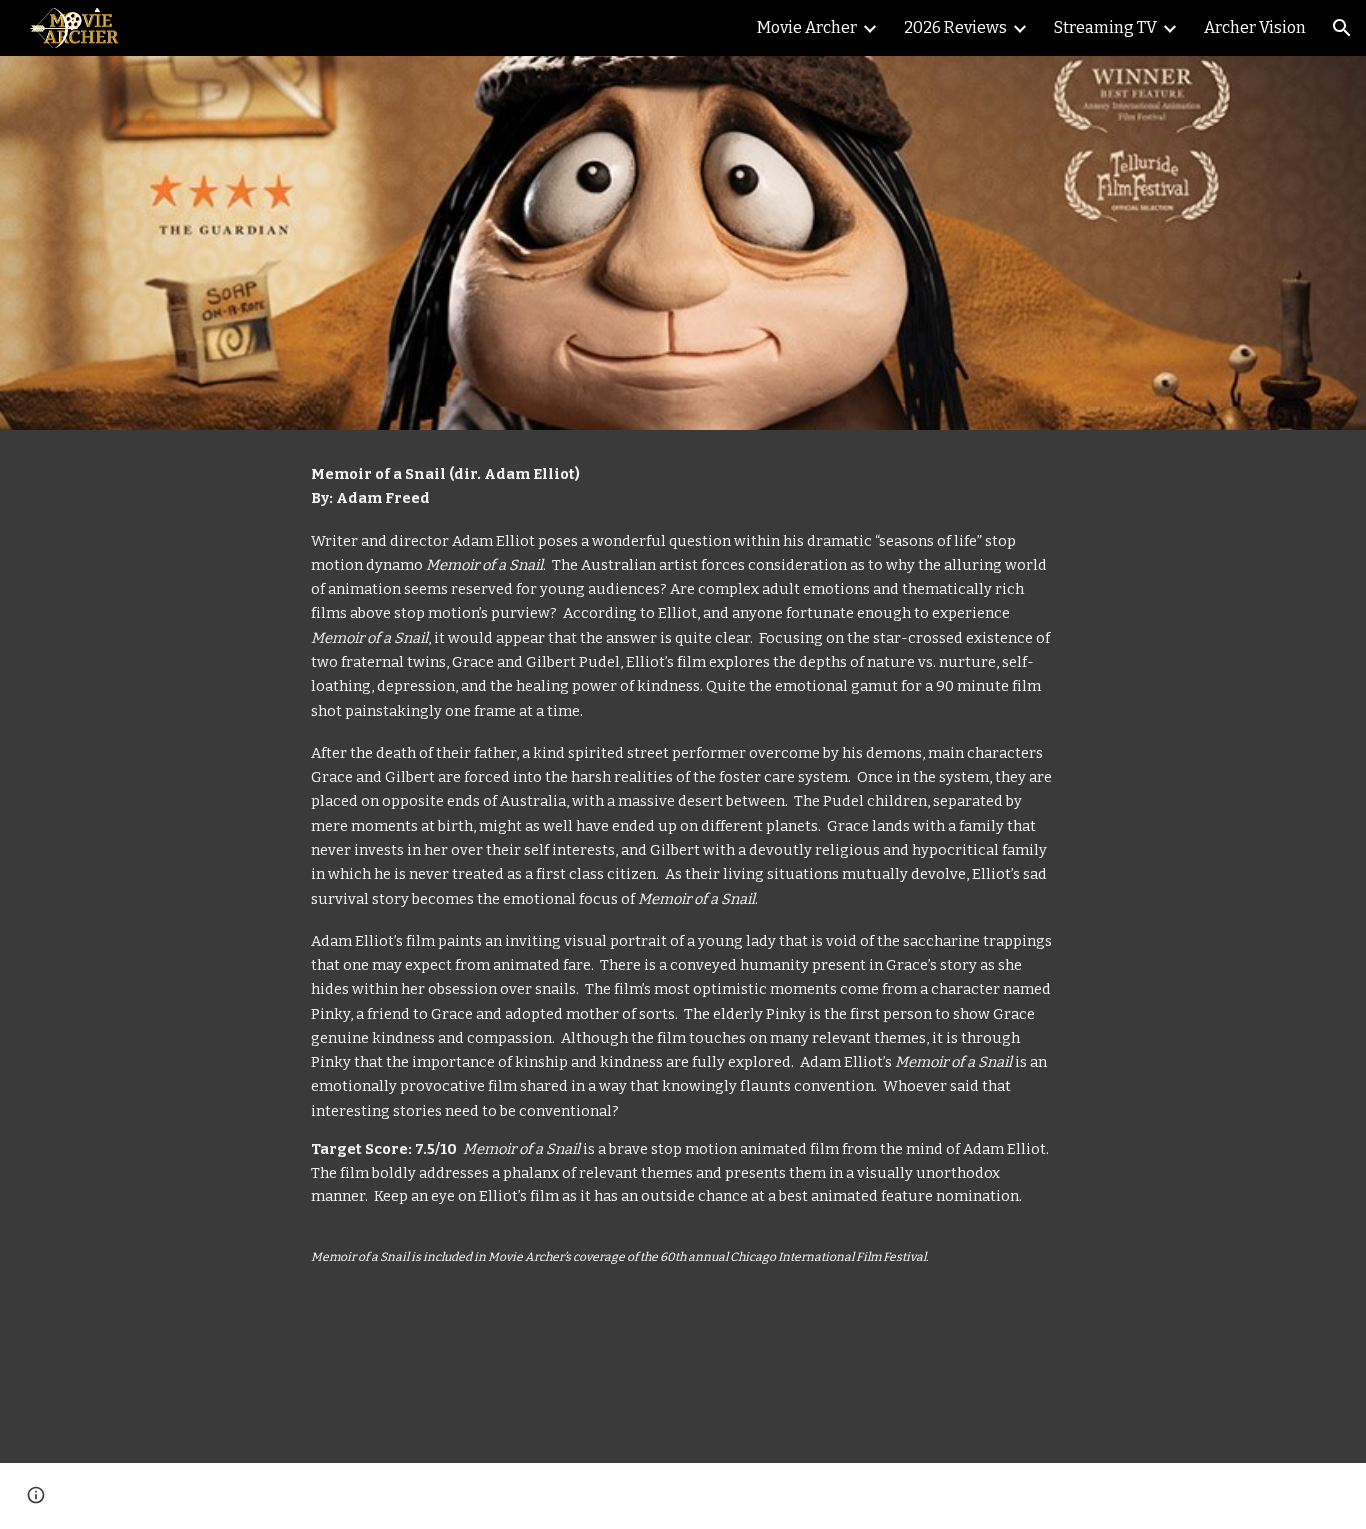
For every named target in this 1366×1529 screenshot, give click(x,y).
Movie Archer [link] (807, 27)
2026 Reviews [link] (955, 27)
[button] (1342, 28)
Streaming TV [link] (1105, 27)
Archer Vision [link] (1255, 27)
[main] (683, 946)
